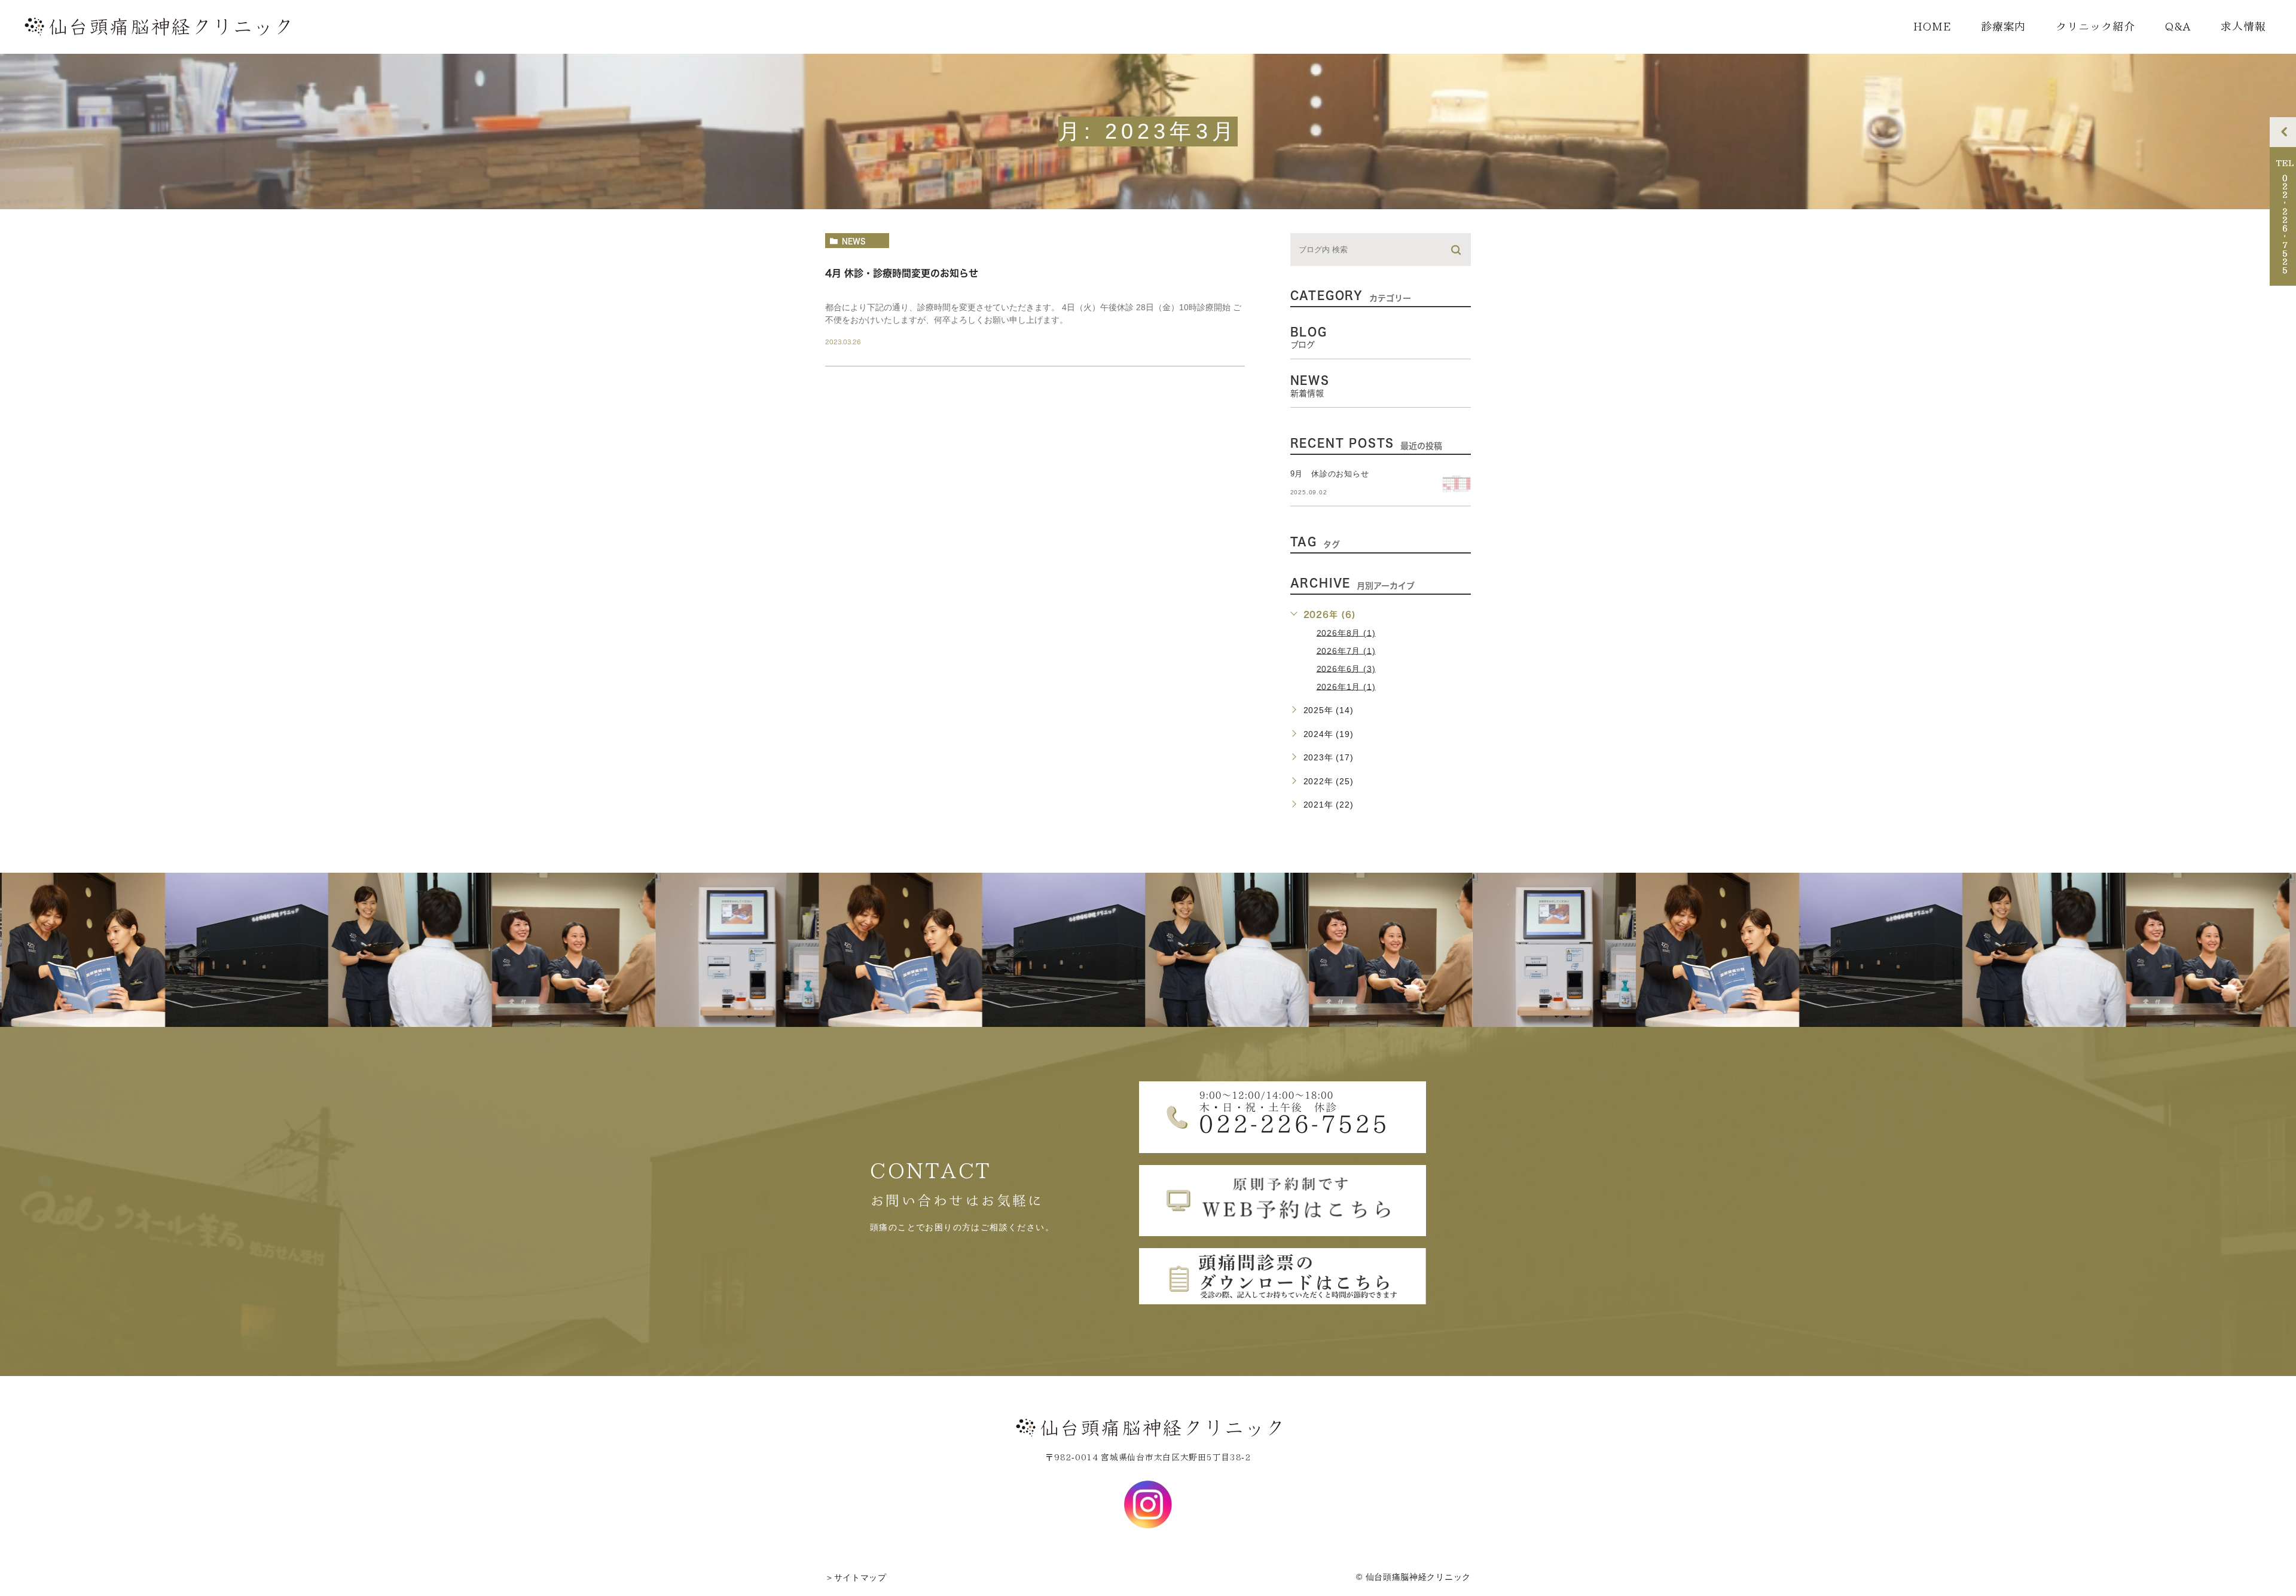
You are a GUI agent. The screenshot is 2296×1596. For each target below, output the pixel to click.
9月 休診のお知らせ (1330, 474)
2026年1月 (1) (1346, 686)
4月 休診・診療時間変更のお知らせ (902, 273)
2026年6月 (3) (1346, 668)
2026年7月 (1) (1346, 650)
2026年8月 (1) (1346, 632)
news (854, 241)
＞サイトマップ (856, 1577)
